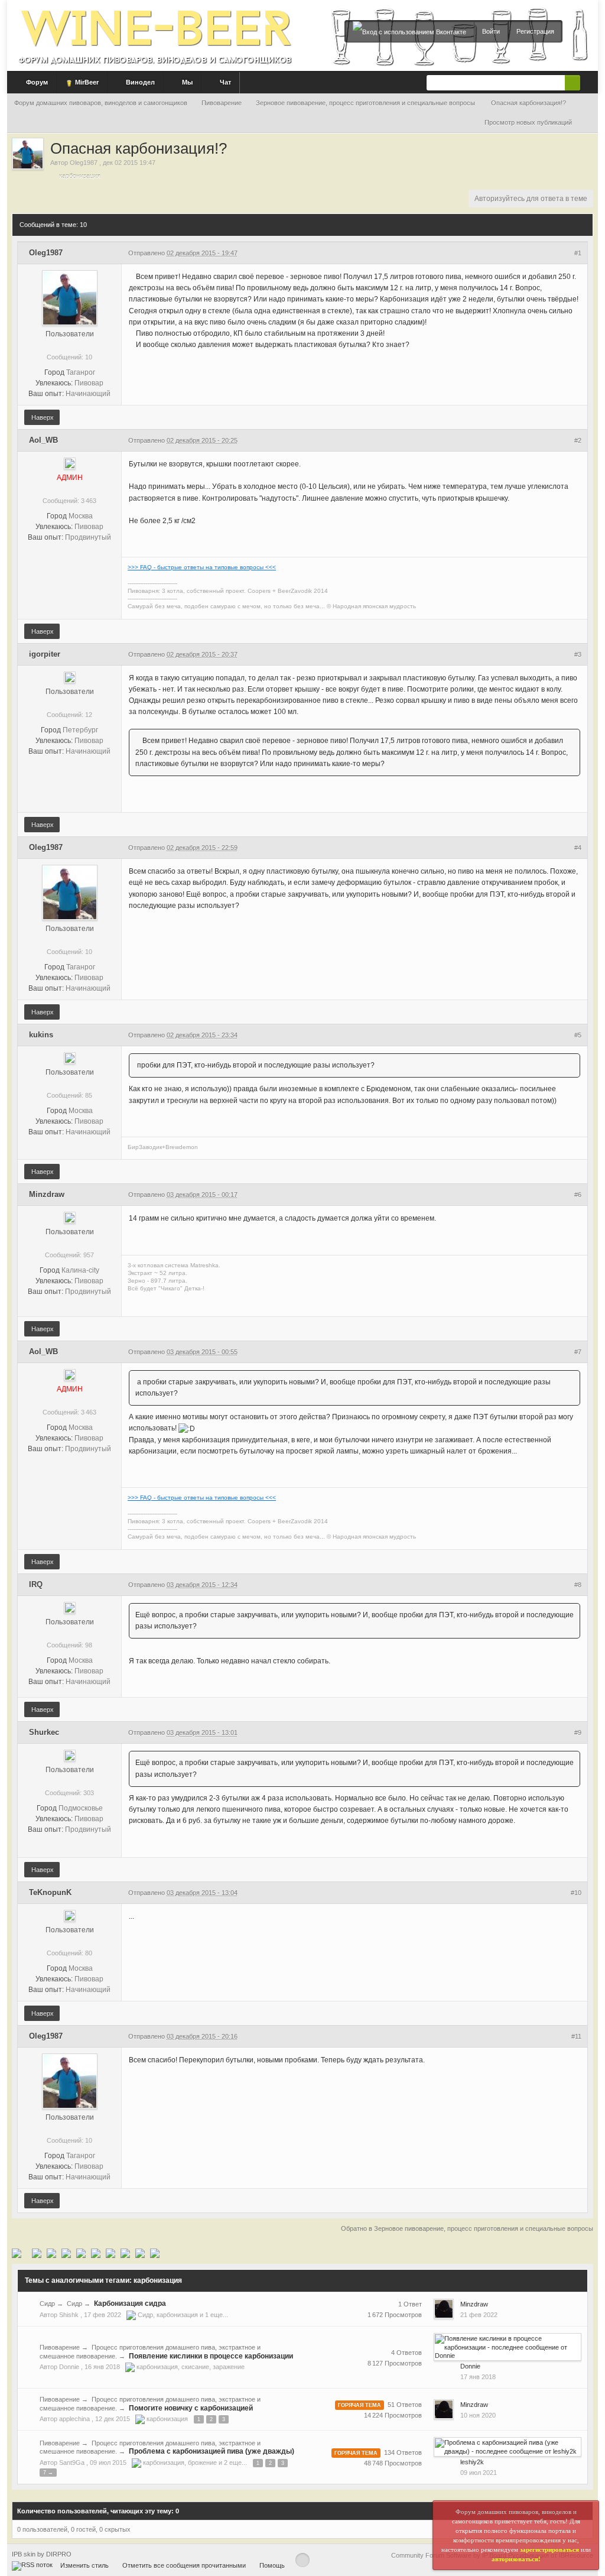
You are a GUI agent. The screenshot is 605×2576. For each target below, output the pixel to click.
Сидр (47, 2304)
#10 (576, 1893)
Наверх (42, 417)
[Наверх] (302, 2560)
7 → (48, 2473)
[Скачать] (125, 2253)
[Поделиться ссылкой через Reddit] (66, 2253)
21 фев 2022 (479, 2315)
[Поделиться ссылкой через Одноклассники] (155, 2253)
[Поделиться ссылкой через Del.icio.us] (51, 2253)
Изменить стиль (84, 2565)
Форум (36, 82)
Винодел (139, 82)
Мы (186, 82)
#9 (578, 1733)
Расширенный (587, 82)
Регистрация (535, 31)
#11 (576, 2036)
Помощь (272, 2565)
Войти (491, 31)
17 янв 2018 (478, 2377)
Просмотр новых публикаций (528, 122)
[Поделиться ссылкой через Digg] (37, 2253)
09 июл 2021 (479, 2473)
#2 (578, 440)
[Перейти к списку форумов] (155, 32)
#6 (578, 1195)
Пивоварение (60, 2347)
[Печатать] (110, 2253)
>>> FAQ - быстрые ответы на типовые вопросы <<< (202, 567)
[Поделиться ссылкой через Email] (96, 2253)
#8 (578, 1585)
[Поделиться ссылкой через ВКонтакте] (140, 2253)
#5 (578, 1035)
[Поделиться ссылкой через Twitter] (17, 2253)
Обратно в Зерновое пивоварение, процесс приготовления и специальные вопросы (467, 2228)
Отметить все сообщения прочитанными (184, 2565)
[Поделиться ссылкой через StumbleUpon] (81, 2253)
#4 (578, 848)
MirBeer (86, 82)
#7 (578, 1352)
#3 (578, 654)
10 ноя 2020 (478, 2415)
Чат (225, 82)
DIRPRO (59, 2554)
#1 (578, 253)
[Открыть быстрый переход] (588, 123)
